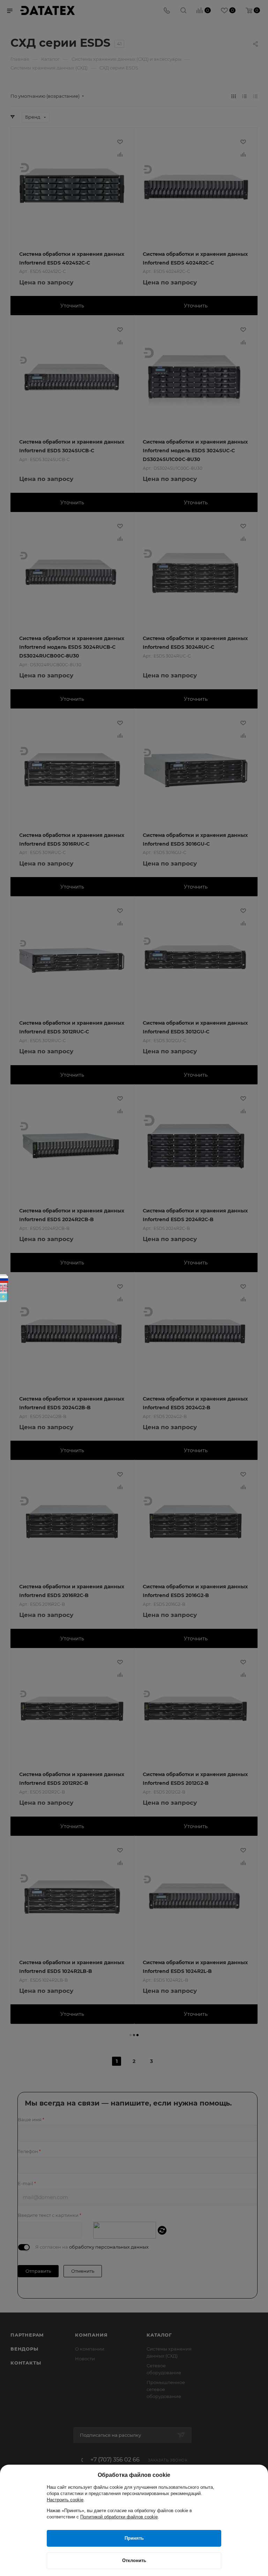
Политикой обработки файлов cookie (119, 2517)
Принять (134, 2538)
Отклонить (134, 2560)
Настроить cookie (65, 2500)
